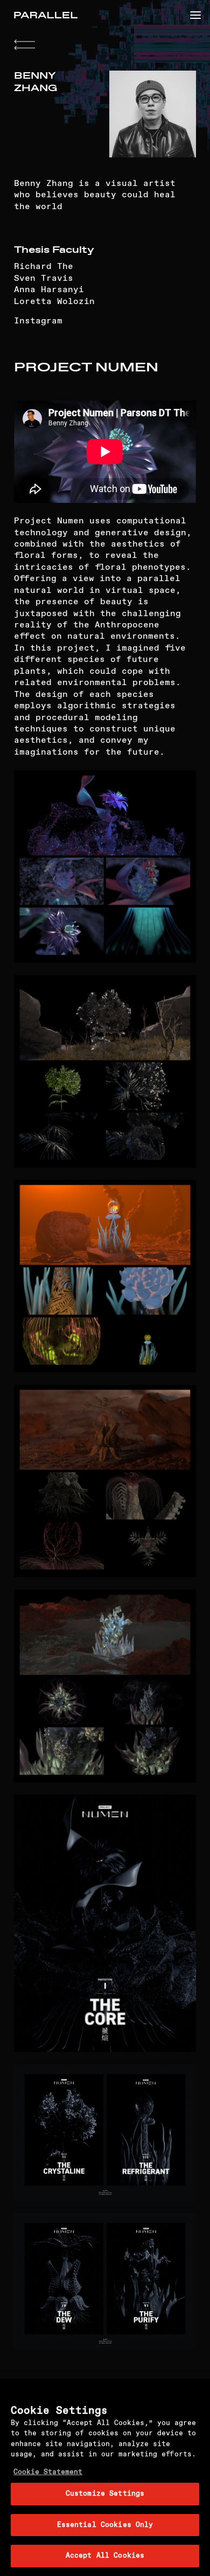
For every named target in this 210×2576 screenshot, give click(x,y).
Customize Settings (105, 2494)
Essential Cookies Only (105, 2525)
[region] (105, 2477)
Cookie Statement (48, 2472)
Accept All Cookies (105, 2556)
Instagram (38, 321)
